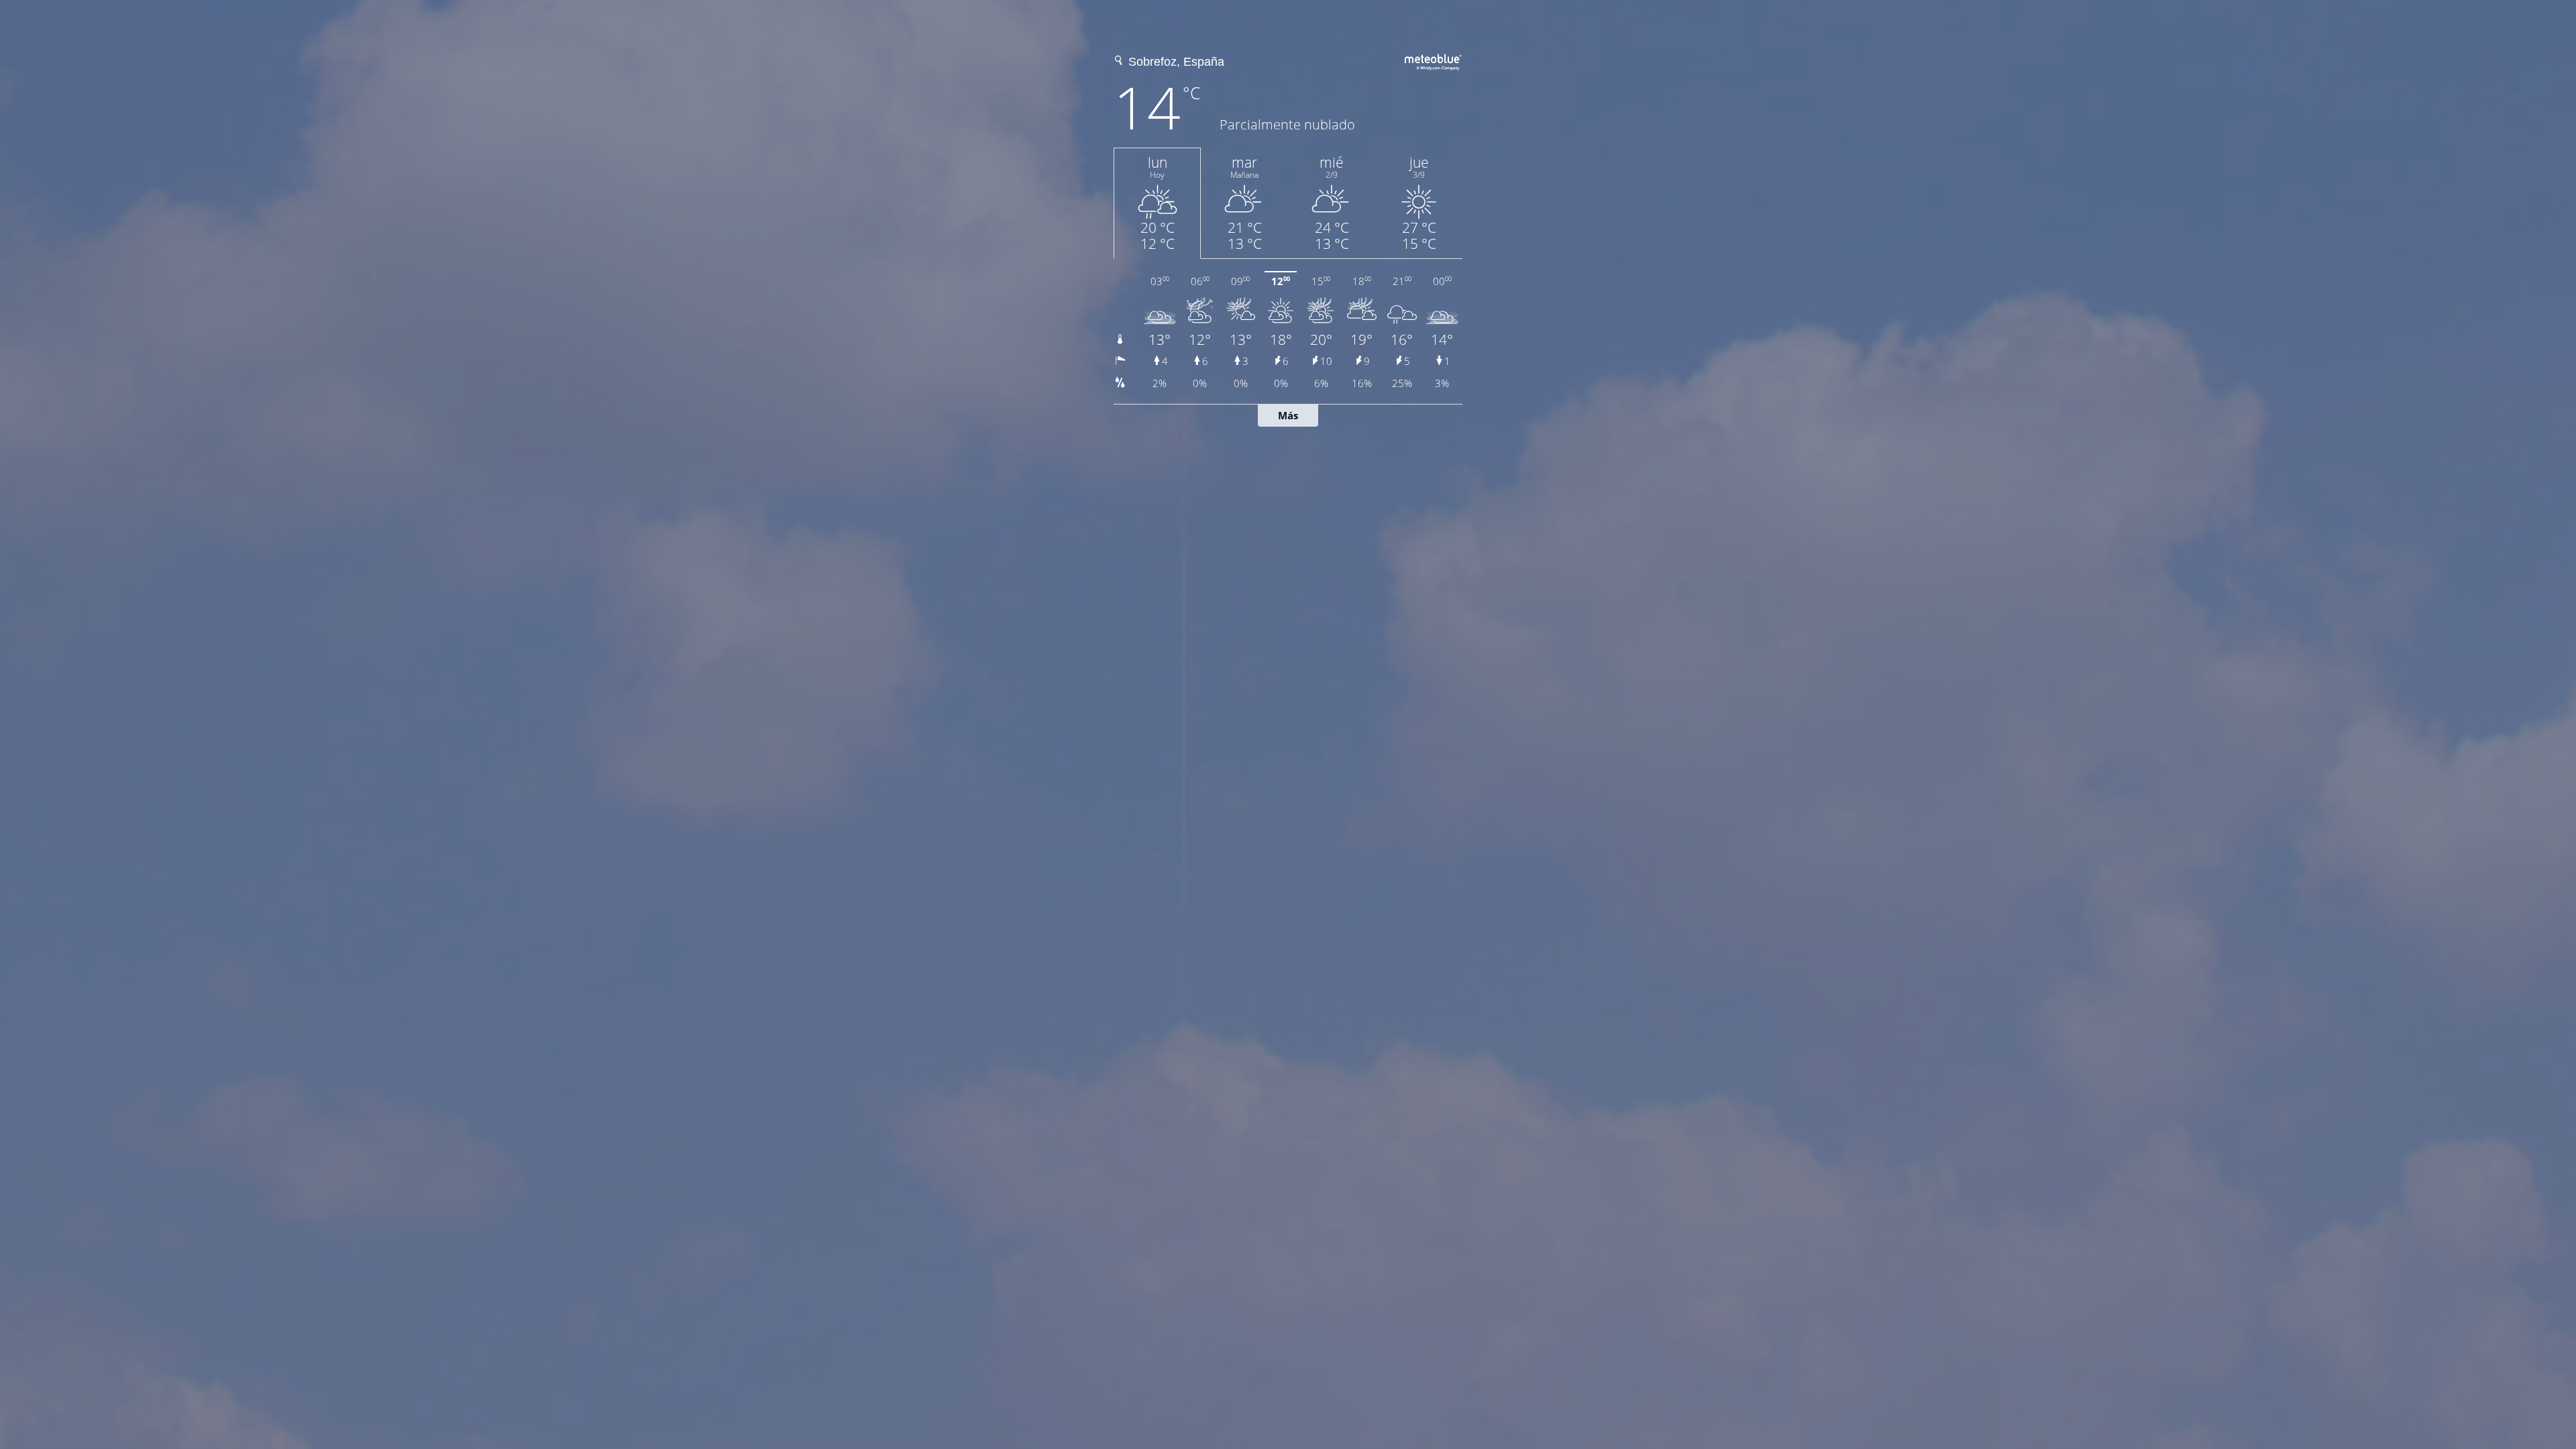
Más (1288, 415)
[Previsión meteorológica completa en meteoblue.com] (1434, 60)
